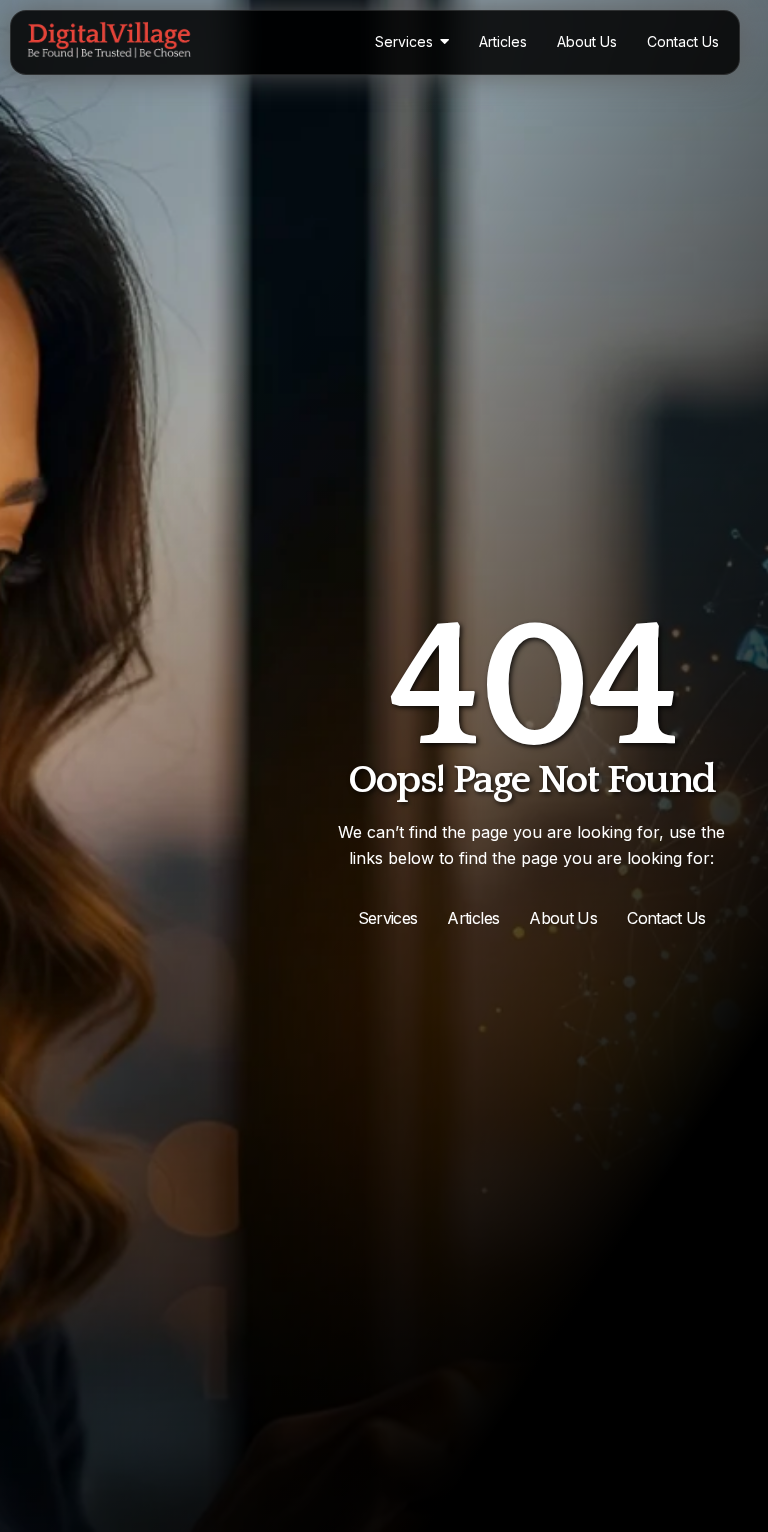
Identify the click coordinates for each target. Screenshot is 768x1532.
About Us (563, 918)
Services (388, 918)
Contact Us (666, 918)
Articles (473, 918)
